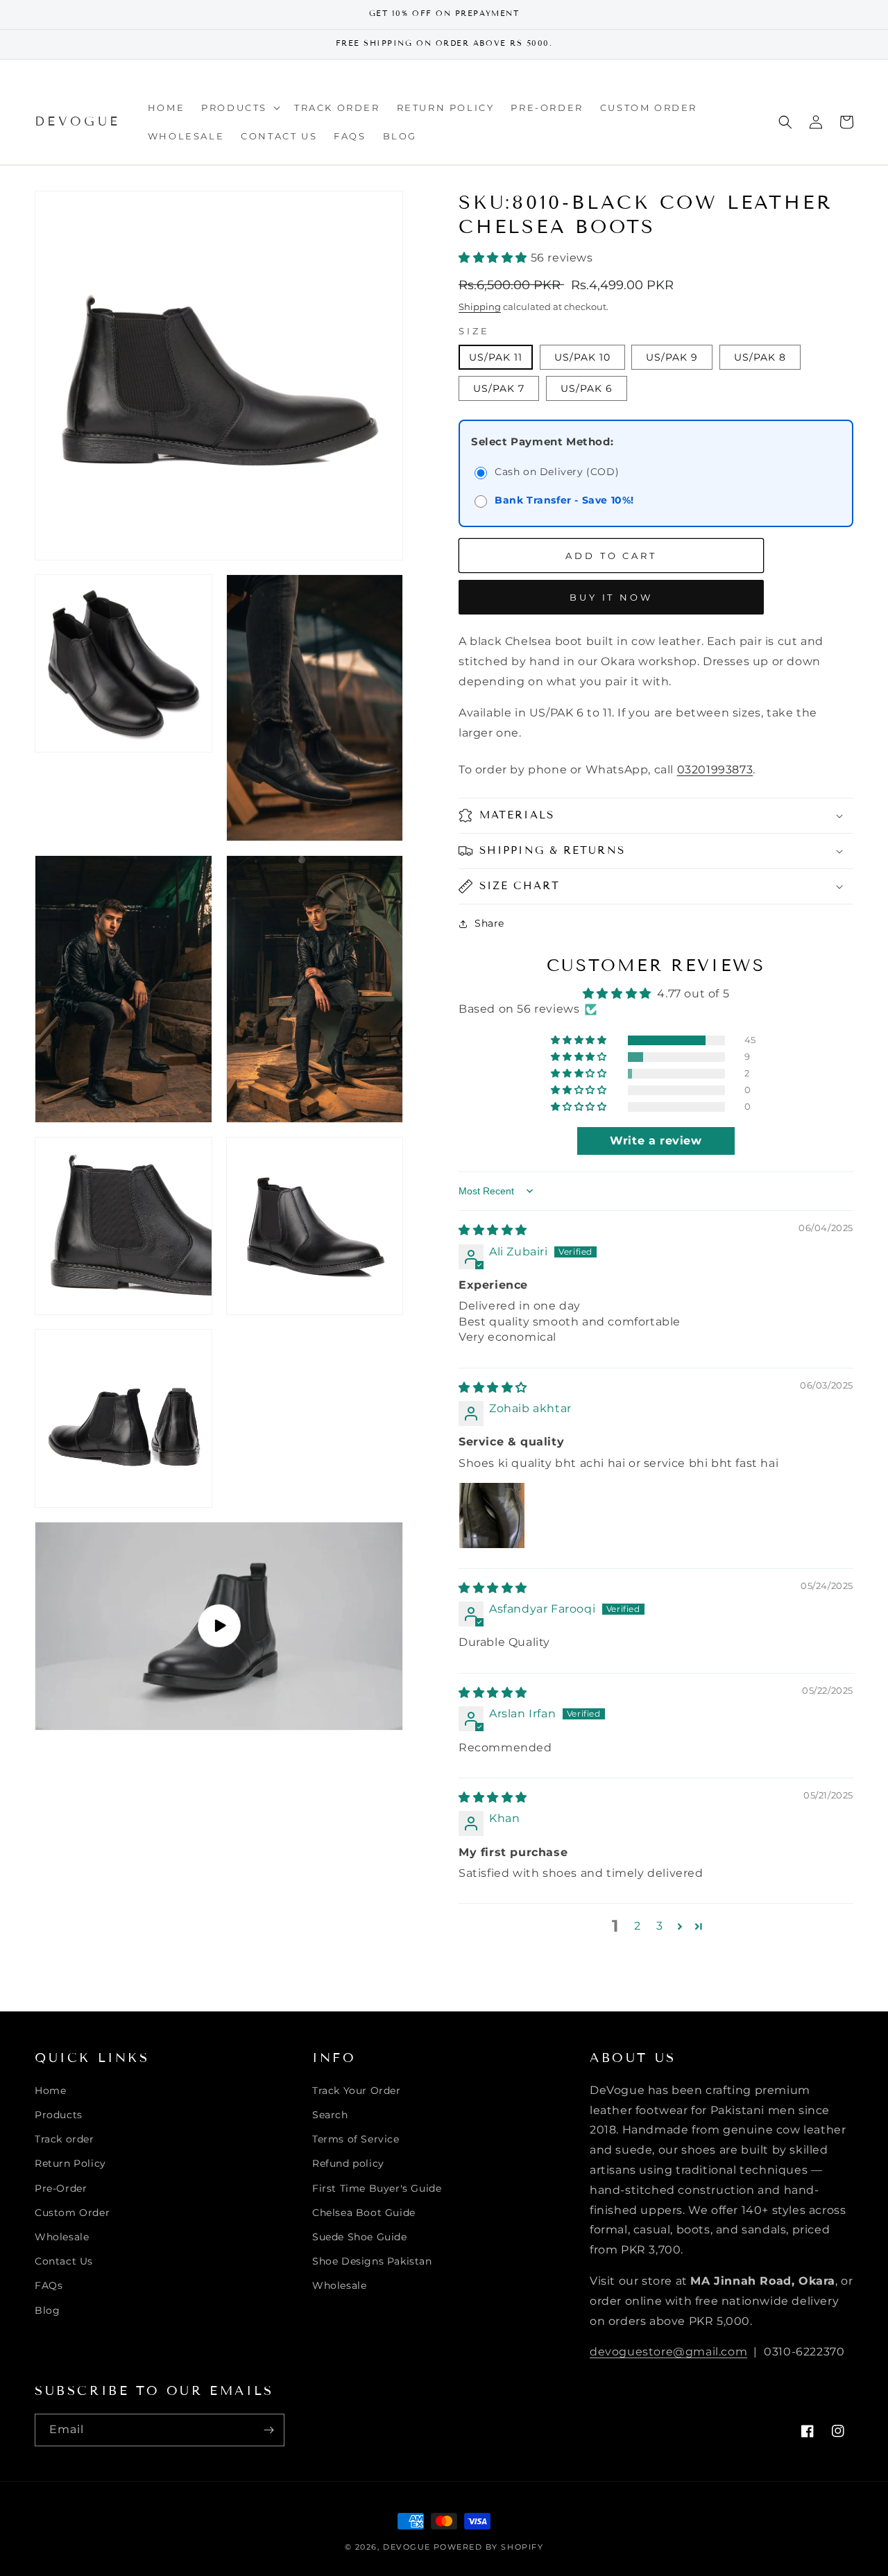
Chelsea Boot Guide (364, 2213)
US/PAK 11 (496, 357)
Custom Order (72, 2213)
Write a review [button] (656, 1141)
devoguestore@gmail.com (668, 2352)
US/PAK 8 (760, 357)
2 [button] (638, 1926)
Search (330, 2115)
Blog (47, 2310)
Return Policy (70, 2163)
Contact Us (64, 2261)
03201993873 (715, 770)
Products (59, 2115)
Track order (65, 2139)
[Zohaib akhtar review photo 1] (492, 1515)
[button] (239, 108)
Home (50, 2090)
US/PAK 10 (582, 357)
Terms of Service (356, 2139)
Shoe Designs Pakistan (372, 2261)
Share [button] (489, 923)
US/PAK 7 (499, 388)
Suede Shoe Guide (360, 2237)
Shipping (480, 307)
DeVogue (407, 2547)
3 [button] (660, 1926)
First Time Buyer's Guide (377, 2188)
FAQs (49, 2285)
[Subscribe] (268, 2430)
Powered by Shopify (489, 2547)
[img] (493, 1230)
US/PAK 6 (587, 388)
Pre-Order (61, 2188)
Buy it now (611, 597)
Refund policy (348, 2163)
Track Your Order (357, 2090)
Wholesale (62, 2237)
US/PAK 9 (672, 357)
